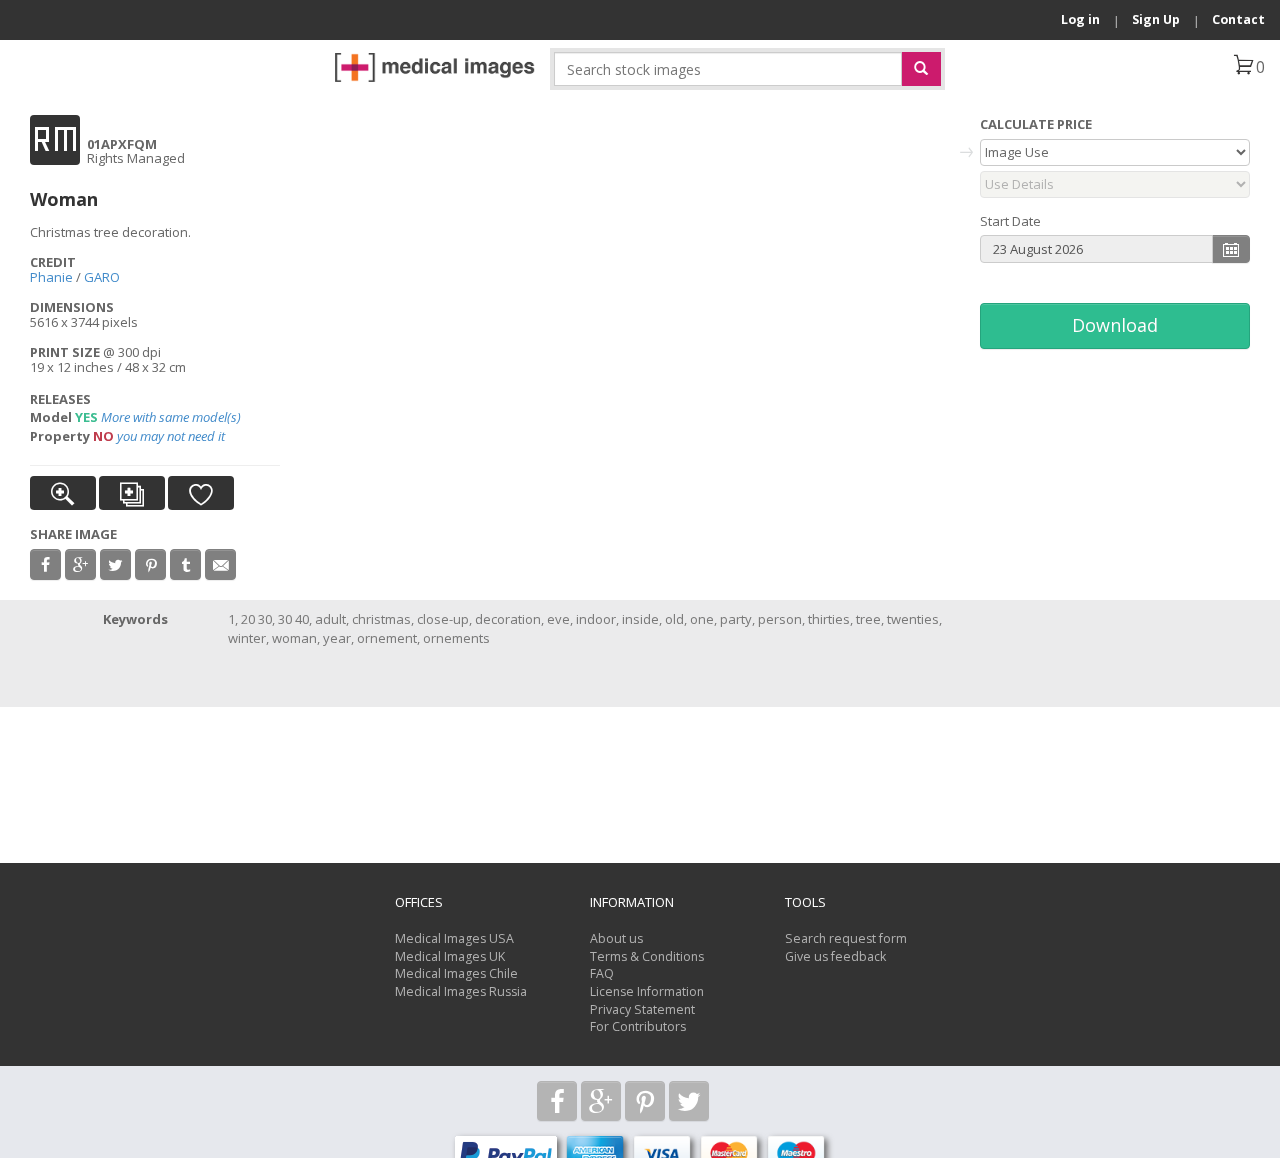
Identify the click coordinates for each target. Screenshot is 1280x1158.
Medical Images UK (450, 956)
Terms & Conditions (647, 956)
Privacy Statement (642, 1009)
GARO (102, 277)
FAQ (602, 973)
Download (1115, 325)
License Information (647, 991)
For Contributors (638, 1026)
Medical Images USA (454, 938)
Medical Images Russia (461, 991)
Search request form (846, 938)
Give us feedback (835, 956)
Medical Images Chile (456, 973)
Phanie (51, 277)
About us (616, 938)
